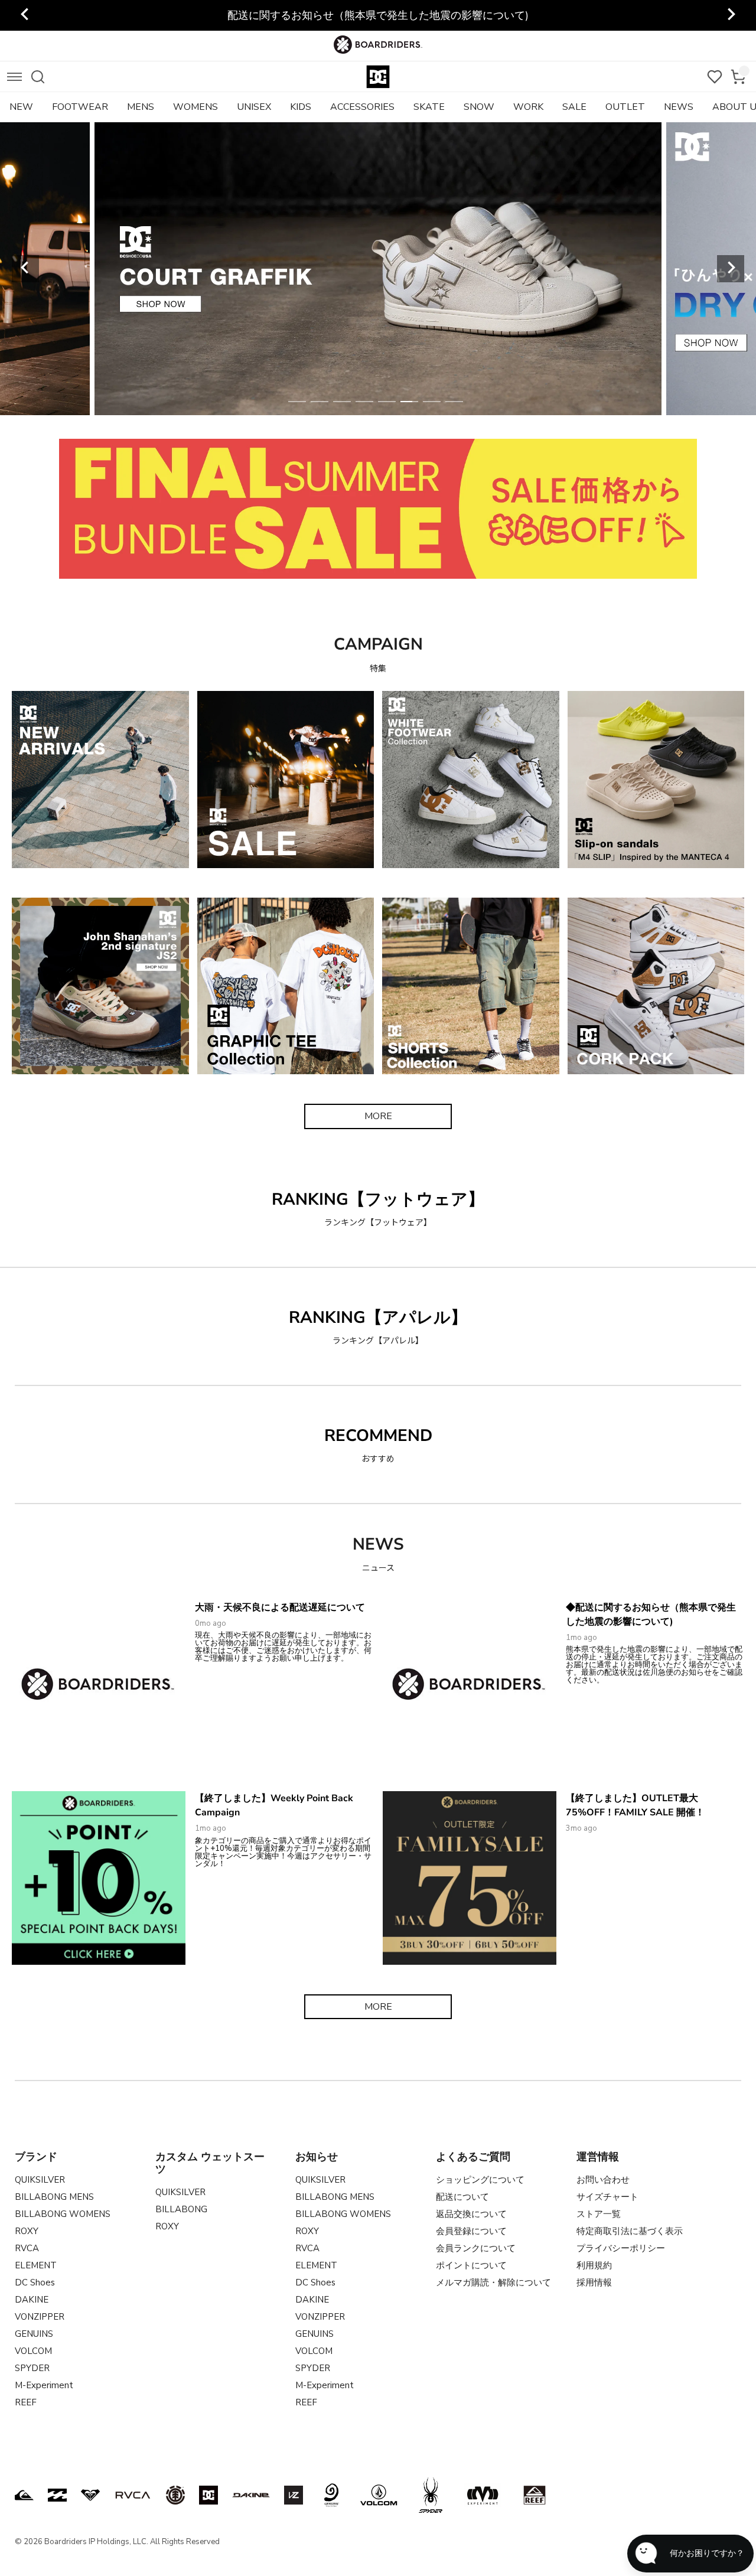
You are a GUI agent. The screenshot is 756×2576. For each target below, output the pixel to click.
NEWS (679, 107)
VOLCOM (33, 2351)
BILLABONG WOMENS (63, 2214)
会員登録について (471, 2231)
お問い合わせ (603, 2180)
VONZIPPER (40, 2317)
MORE (378, 1116)
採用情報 (594, 2282)
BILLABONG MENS (54, 2197)
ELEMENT (36, 2265)
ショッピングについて (480, 2180)
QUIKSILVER (40, 2180)
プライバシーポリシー (621, 2248)
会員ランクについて (476, 2248)
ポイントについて (471, 2265)
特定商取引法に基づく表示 (630, 2231)
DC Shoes (35, 2282)
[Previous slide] (25, 15)
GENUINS (34, 2334)
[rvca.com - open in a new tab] (133, 2495)
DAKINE (32, 2300)
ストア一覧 (599, 2214)
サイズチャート (607, 2197)
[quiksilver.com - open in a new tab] (24, 2495)
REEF (26, 2402)
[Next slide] (731, 15)
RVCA (27, 2248)
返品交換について (471, 2214)
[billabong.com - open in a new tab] (57, 2495)
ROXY (27, 2231)
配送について (462, 2197)
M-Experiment (44, 2385)
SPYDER (32, 2368)
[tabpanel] (393, 269)
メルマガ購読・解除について (493, 2282)
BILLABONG (181, 2209)
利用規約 (594, 2265)
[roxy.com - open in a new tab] (90, 2495)
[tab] (297, 402)
